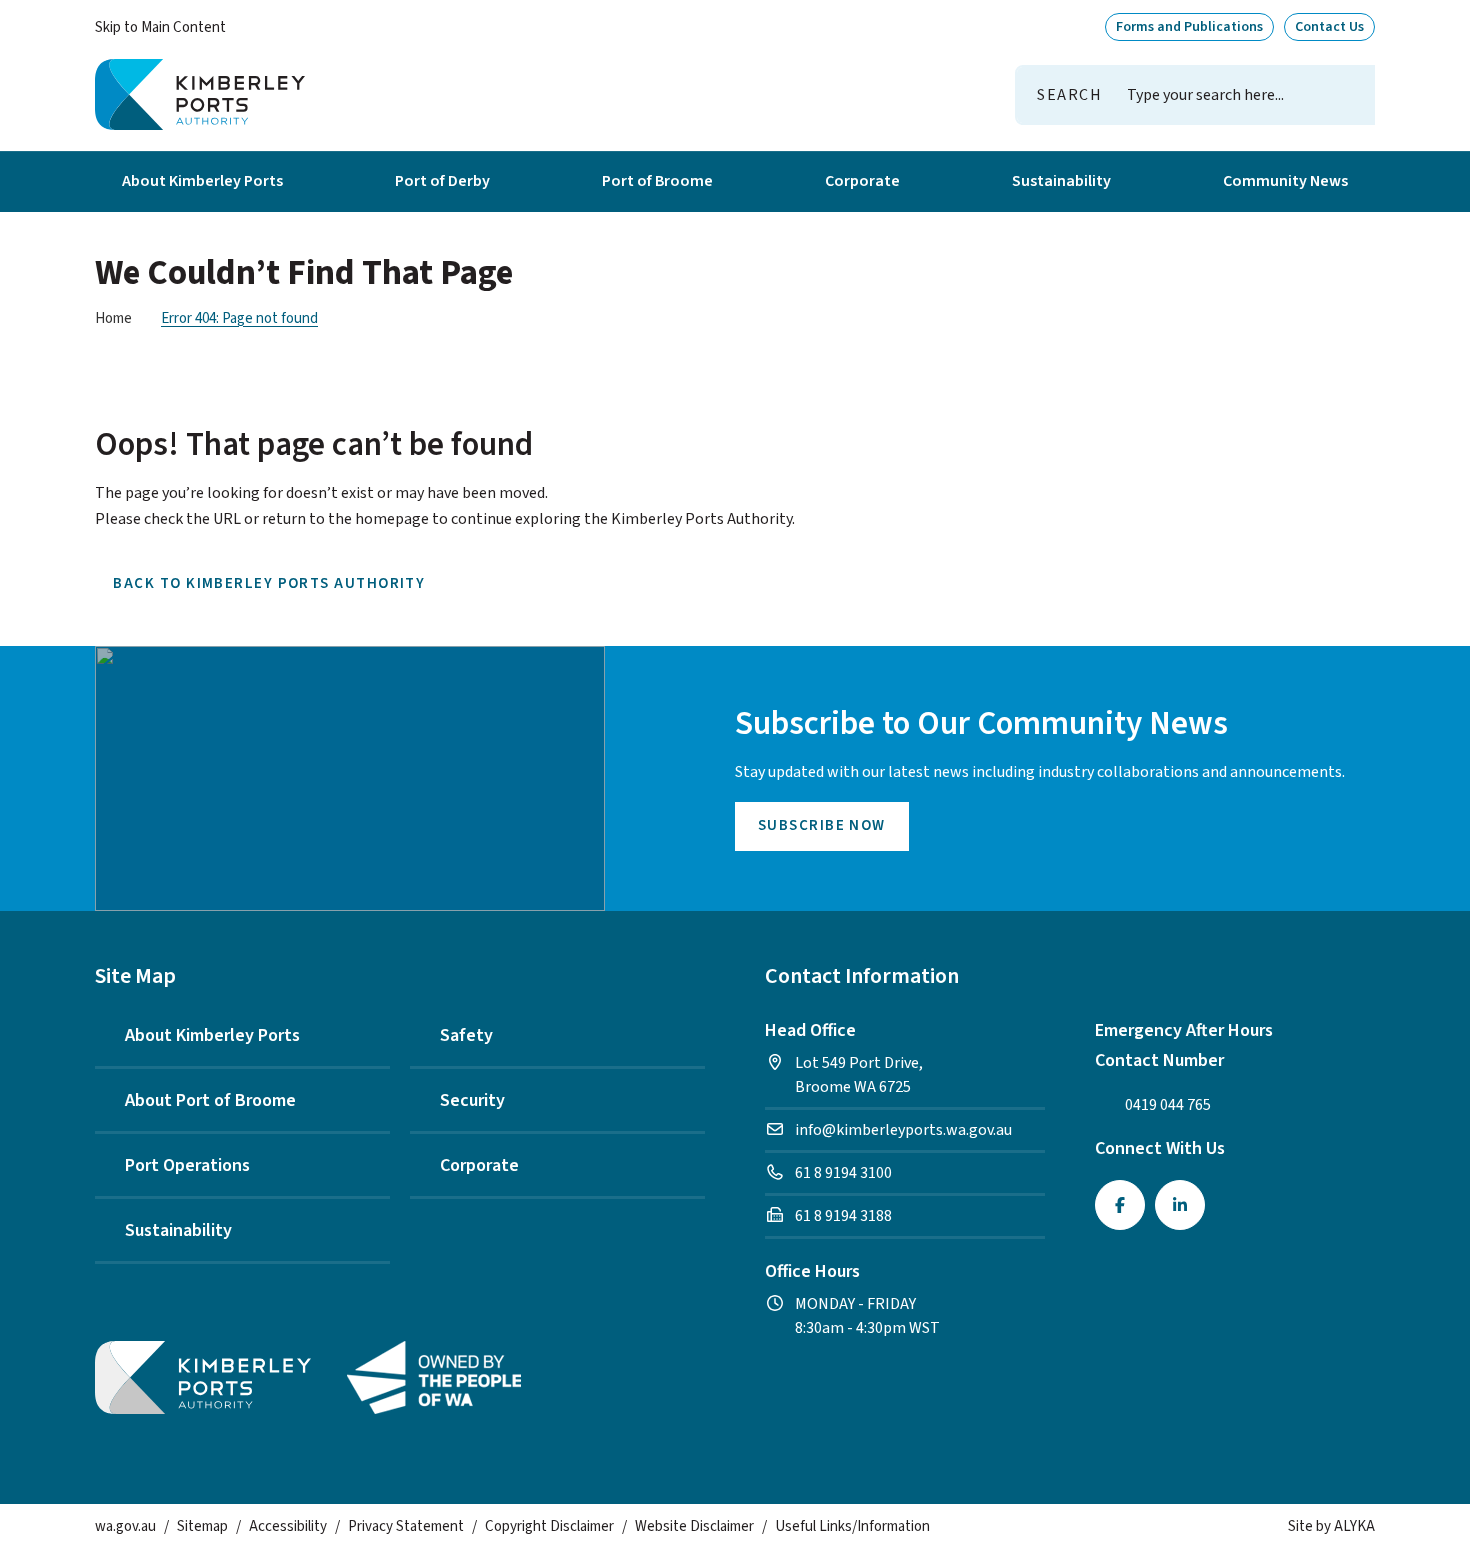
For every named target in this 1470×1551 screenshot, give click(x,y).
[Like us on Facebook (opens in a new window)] (1120, 1205)
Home (113, 318)
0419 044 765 (1168, 1105)
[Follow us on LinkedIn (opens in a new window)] (1180, 1205)
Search (1069, 95)
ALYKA (1354, 1526)
